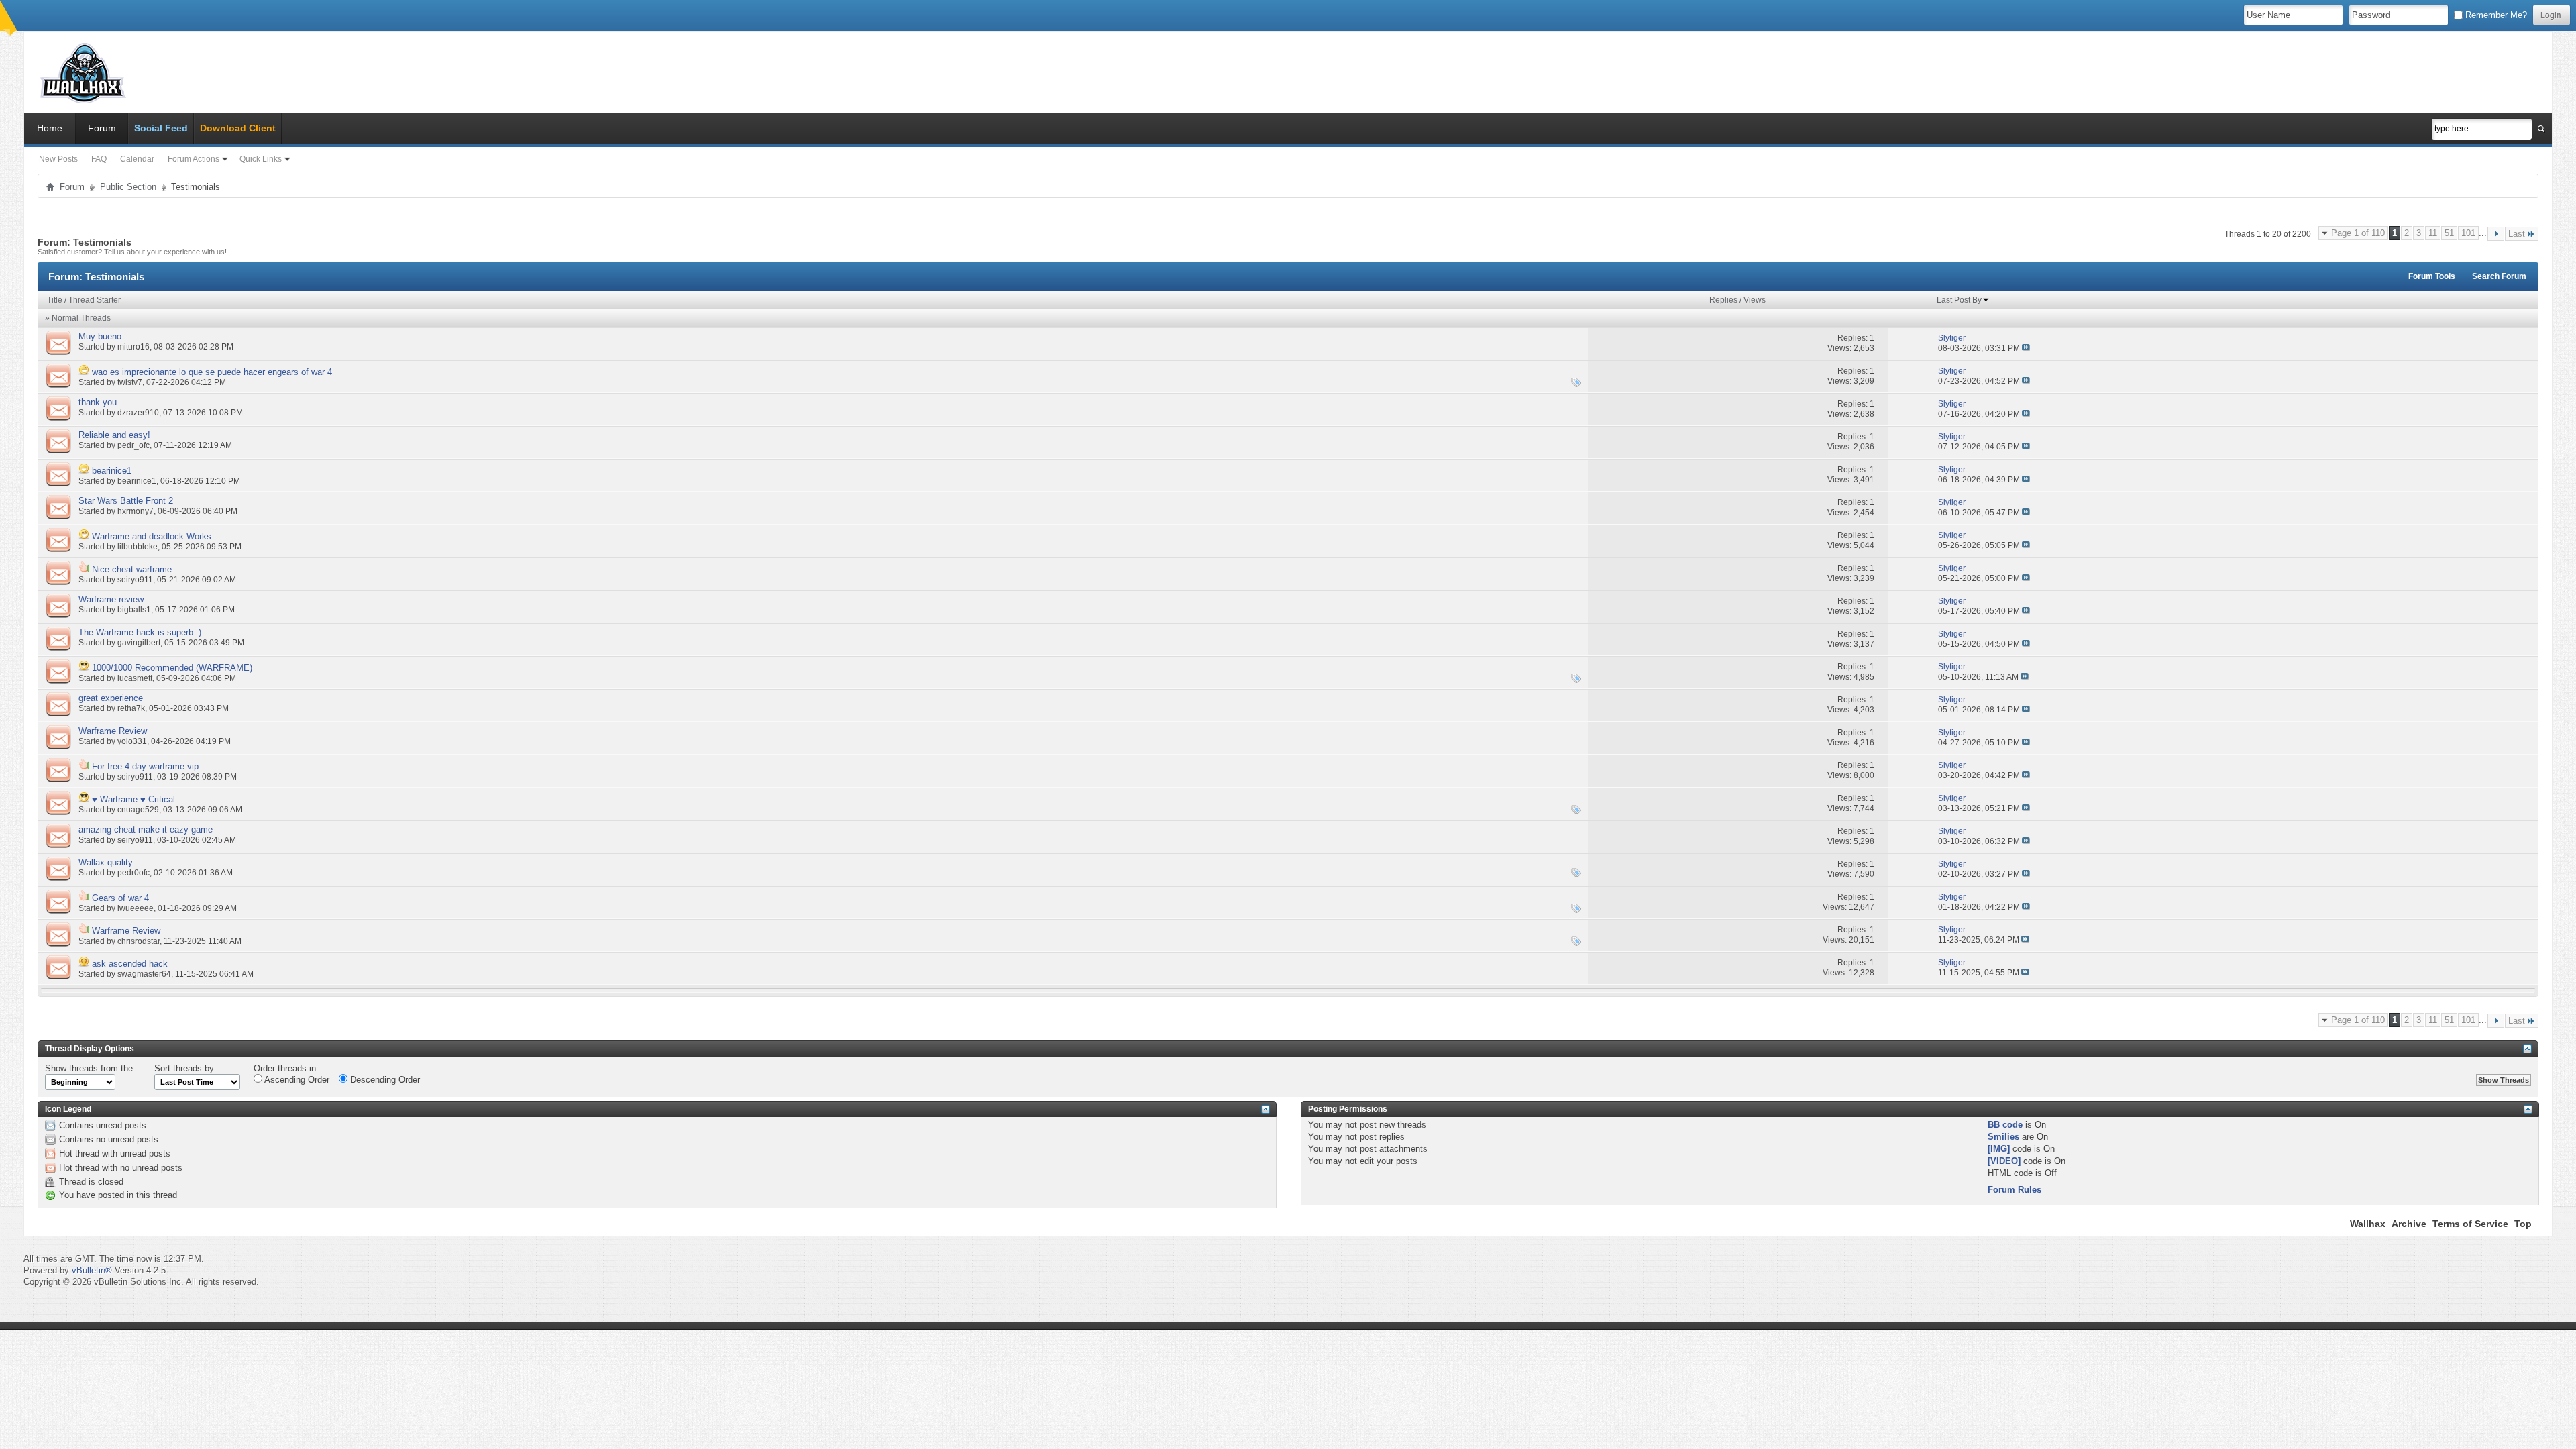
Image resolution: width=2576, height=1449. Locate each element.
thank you (98, 402)
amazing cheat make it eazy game (146, 829)
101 (2468, 233)
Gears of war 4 (120, 898)
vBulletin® (92, 1270)
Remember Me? (2495, 15)
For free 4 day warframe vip (145, 766)
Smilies (2003, 1137)
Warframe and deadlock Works (152, 536)
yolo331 (132, 741)
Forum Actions (194, 159)
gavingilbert (139, 643)
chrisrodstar (139, 941)
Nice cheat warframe (132, 569)
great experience (111, 698)
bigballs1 (134, 610)
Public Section (128, 187)
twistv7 (130, 382)
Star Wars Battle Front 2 (126, 501)
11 (2433, 233)
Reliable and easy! (114, 435)
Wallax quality (106, 862)
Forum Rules (2015, 1190)
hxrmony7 (136, 511)
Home (50, 128)
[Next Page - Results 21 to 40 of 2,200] (2496, 234)
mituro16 (133, 347)
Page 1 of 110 (2358, 233)
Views (1755, 300)
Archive (2409, 1224)
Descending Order (384, 1080)
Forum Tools (2432, 276)
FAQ (99, 159)
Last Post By (1959, 300)
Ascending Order (296, 1080)
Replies (1723, 300)
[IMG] (1999, 1149)
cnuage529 (138, 810)
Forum (102, 128)
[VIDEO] (2004, 1161)
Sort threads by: (185, 1068)
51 (2449, 233)
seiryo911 (135, 580)
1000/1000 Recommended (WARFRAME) (172, 668)
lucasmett (135, 678)
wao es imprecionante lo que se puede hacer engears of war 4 (212, 372)
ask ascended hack (130, 964)
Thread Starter (95, 300)
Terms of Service (2470, 1224)
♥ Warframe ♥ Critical (133, 799)
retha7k (131, 708)
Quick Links (261, 159)
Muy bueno (100, 336)
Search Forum (2499, 276)
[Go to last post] (2026, 348)
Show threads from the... (93, 1068)
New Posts (58, 159)
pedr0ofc (133, 873)
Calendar (137, 159)
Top (2523, 1224)
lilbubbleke (138, 547)
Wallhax (2368, 1224)
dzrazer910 (138, 413)
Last (2517, 234)
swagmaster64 (144, 974)
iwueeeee (136, 908)
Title (55, 300)
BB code (2005, 1125)
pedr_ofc (133, 445)
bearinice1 (112, 471)
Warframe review (111, 599)
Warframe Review (113, 731)
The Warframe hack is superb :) (140, 632)
